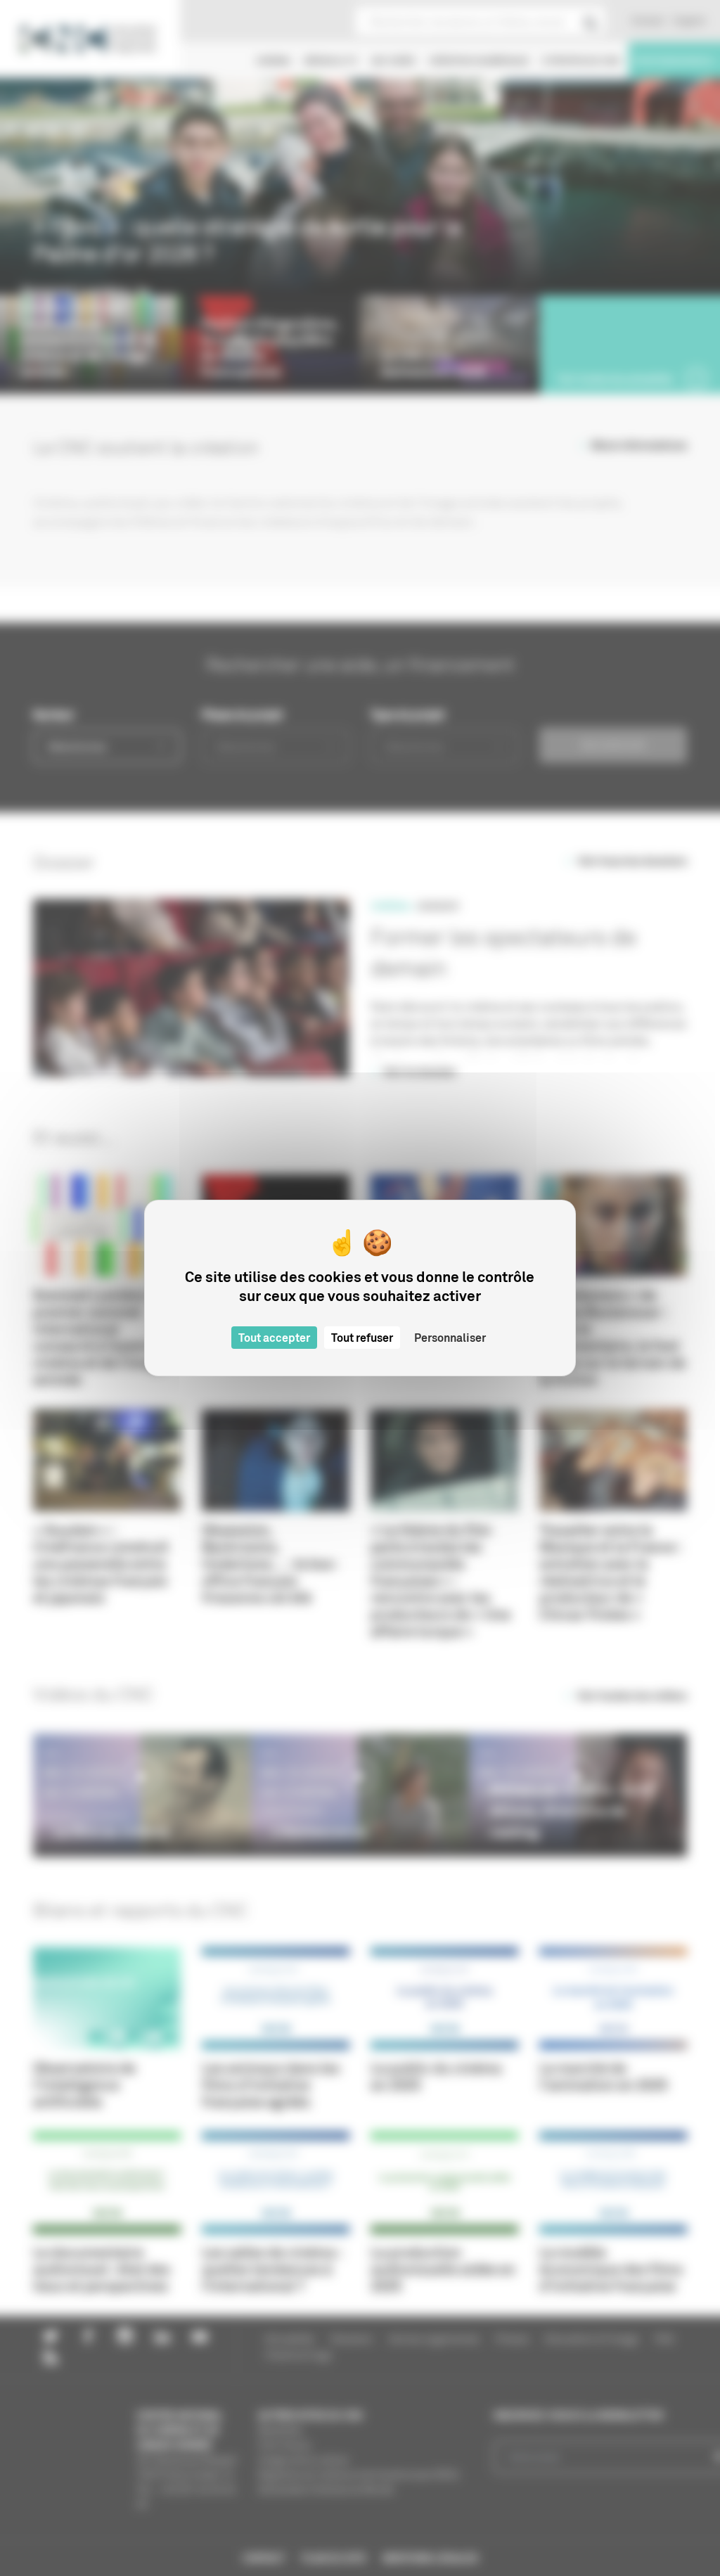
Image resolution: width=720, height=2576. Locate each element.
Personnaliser (450, 1338)
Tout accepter (274, 1338)
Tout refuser (362, 1338)
